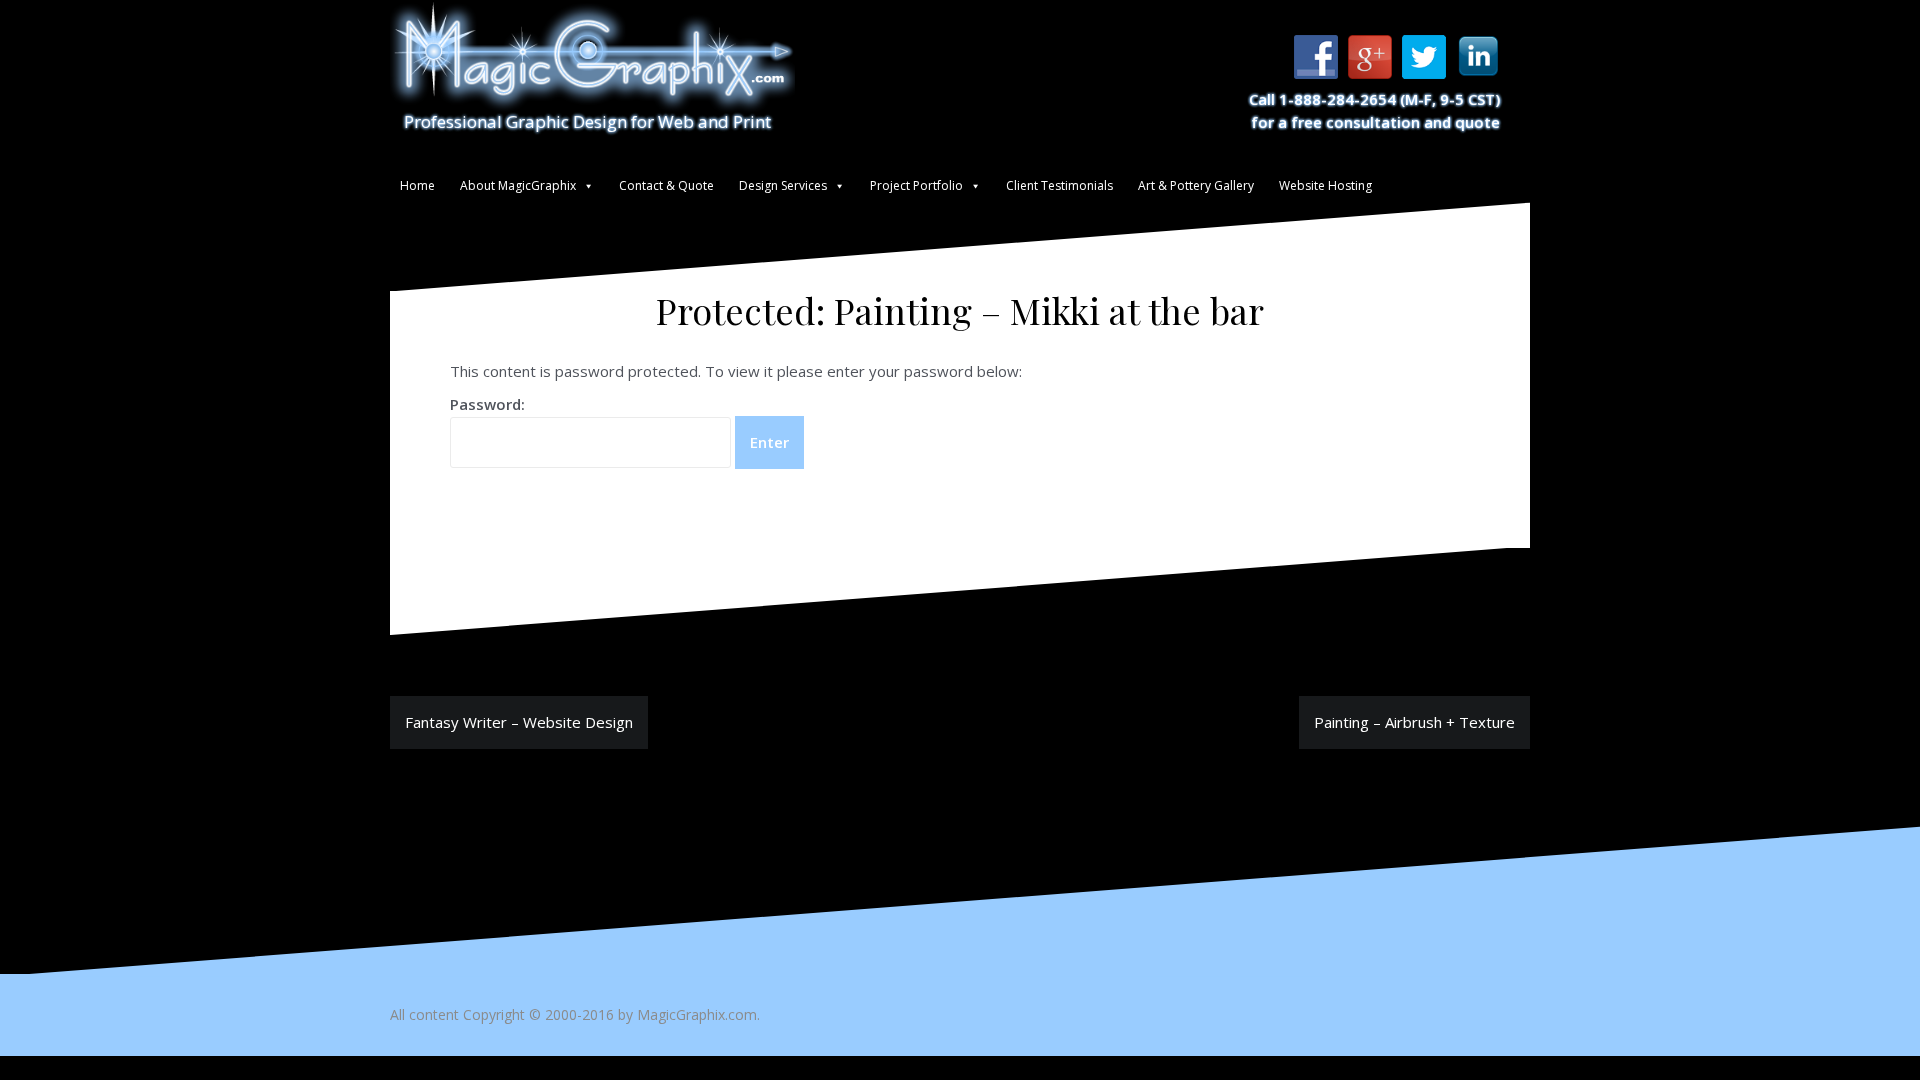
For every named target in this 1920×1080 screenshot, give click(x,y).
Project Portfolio (916, 185)
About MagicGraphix (518, 185)
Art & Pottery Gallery (1196, 185)
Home (417, 185)
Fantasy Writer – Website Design (519, 722)
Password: (487, 404)
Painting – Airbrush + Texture (1414, 722)
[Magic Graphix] (592, 55)
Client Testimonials (1059, 185)
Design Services (783, 185)
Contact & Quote (666, 185)
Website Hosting (1325, 185)
